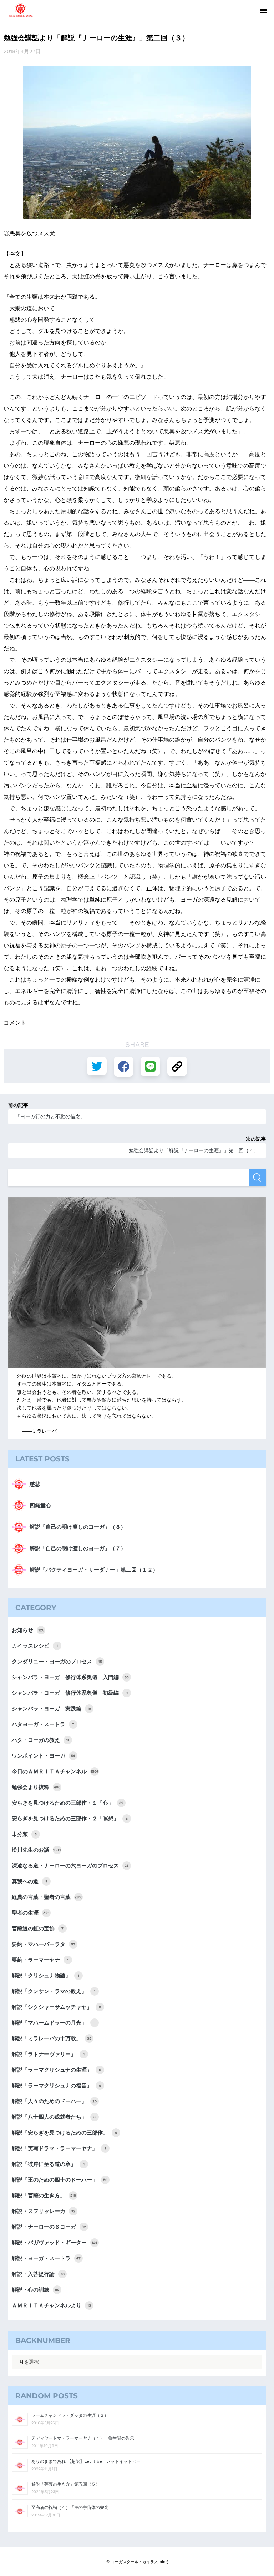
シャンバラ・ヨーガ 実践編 (51, 1709)
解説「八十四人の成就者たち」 (54, 2117)
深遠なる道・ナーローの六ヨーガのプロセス (70, 1866)
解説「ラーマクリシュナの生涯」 (56, 2070)
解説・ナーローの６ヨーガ (49, 2227)
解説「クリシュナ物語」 (45, 1976)
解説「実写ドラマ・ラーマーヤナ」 (59, 2148)
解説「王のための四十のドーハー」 (60, 2180)
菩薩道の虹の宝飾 (38, 1929)
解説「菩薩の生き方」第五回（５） (66, 2484)
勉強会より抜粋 (36, 1787)
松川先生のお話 (36, 1850)
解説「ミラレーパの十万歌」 (52, 2038)
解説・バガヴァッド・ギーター (55, 2243)
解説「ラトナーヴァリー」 (48, 2054)
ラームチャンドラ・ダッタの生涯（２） (70, 2415)
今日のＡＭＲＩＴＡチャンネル (55, 1771)
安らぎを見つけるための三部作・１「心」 (68, 1803)
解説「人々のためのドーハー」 (54, 2101)
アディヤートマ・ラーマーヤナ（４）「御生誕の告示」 (85, 2438)
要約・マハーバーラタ (44, 1944)
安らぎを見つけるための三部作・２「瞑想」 (70, 1819)
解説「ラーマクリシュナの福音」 (56, 2086)
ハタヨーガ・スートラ (43, 1724)
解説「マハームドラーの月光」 (54, 2023)
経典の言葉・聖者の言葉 (47, 1897)
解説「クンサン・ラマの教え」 (54, 1991)
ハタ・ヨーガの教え (40, 1740)
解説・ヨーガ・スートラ (46, 2258)
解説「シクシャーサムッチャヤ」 (56, 2007)
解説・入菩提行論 (38, 2274)
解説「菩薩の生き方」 (44, 2196)
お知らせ (28, 1630)
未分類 (24, 1834)
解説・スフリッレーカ (44, 2211)
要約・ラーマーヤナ (40, 1960)
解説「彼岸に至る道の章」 (48, 2164)
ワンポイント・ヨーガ (44, 1756)
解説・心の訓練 (35, 2290)
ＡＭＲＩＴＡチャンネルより (51, 2305)
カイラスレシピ (35, 1646)
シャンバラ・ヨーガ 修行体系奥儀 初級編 (70, 1693)
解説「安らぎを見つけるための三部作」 (64, 2133)
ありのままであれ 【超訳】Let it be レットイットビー (86, 2461)
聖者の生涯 (31, 1913)
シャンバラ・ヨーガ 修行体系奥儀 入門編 (70, 1677)
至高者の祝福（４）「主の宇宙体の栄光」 (72, 2507)
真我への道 (30, 1881)
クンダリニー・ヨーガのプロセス (57, 1662)
